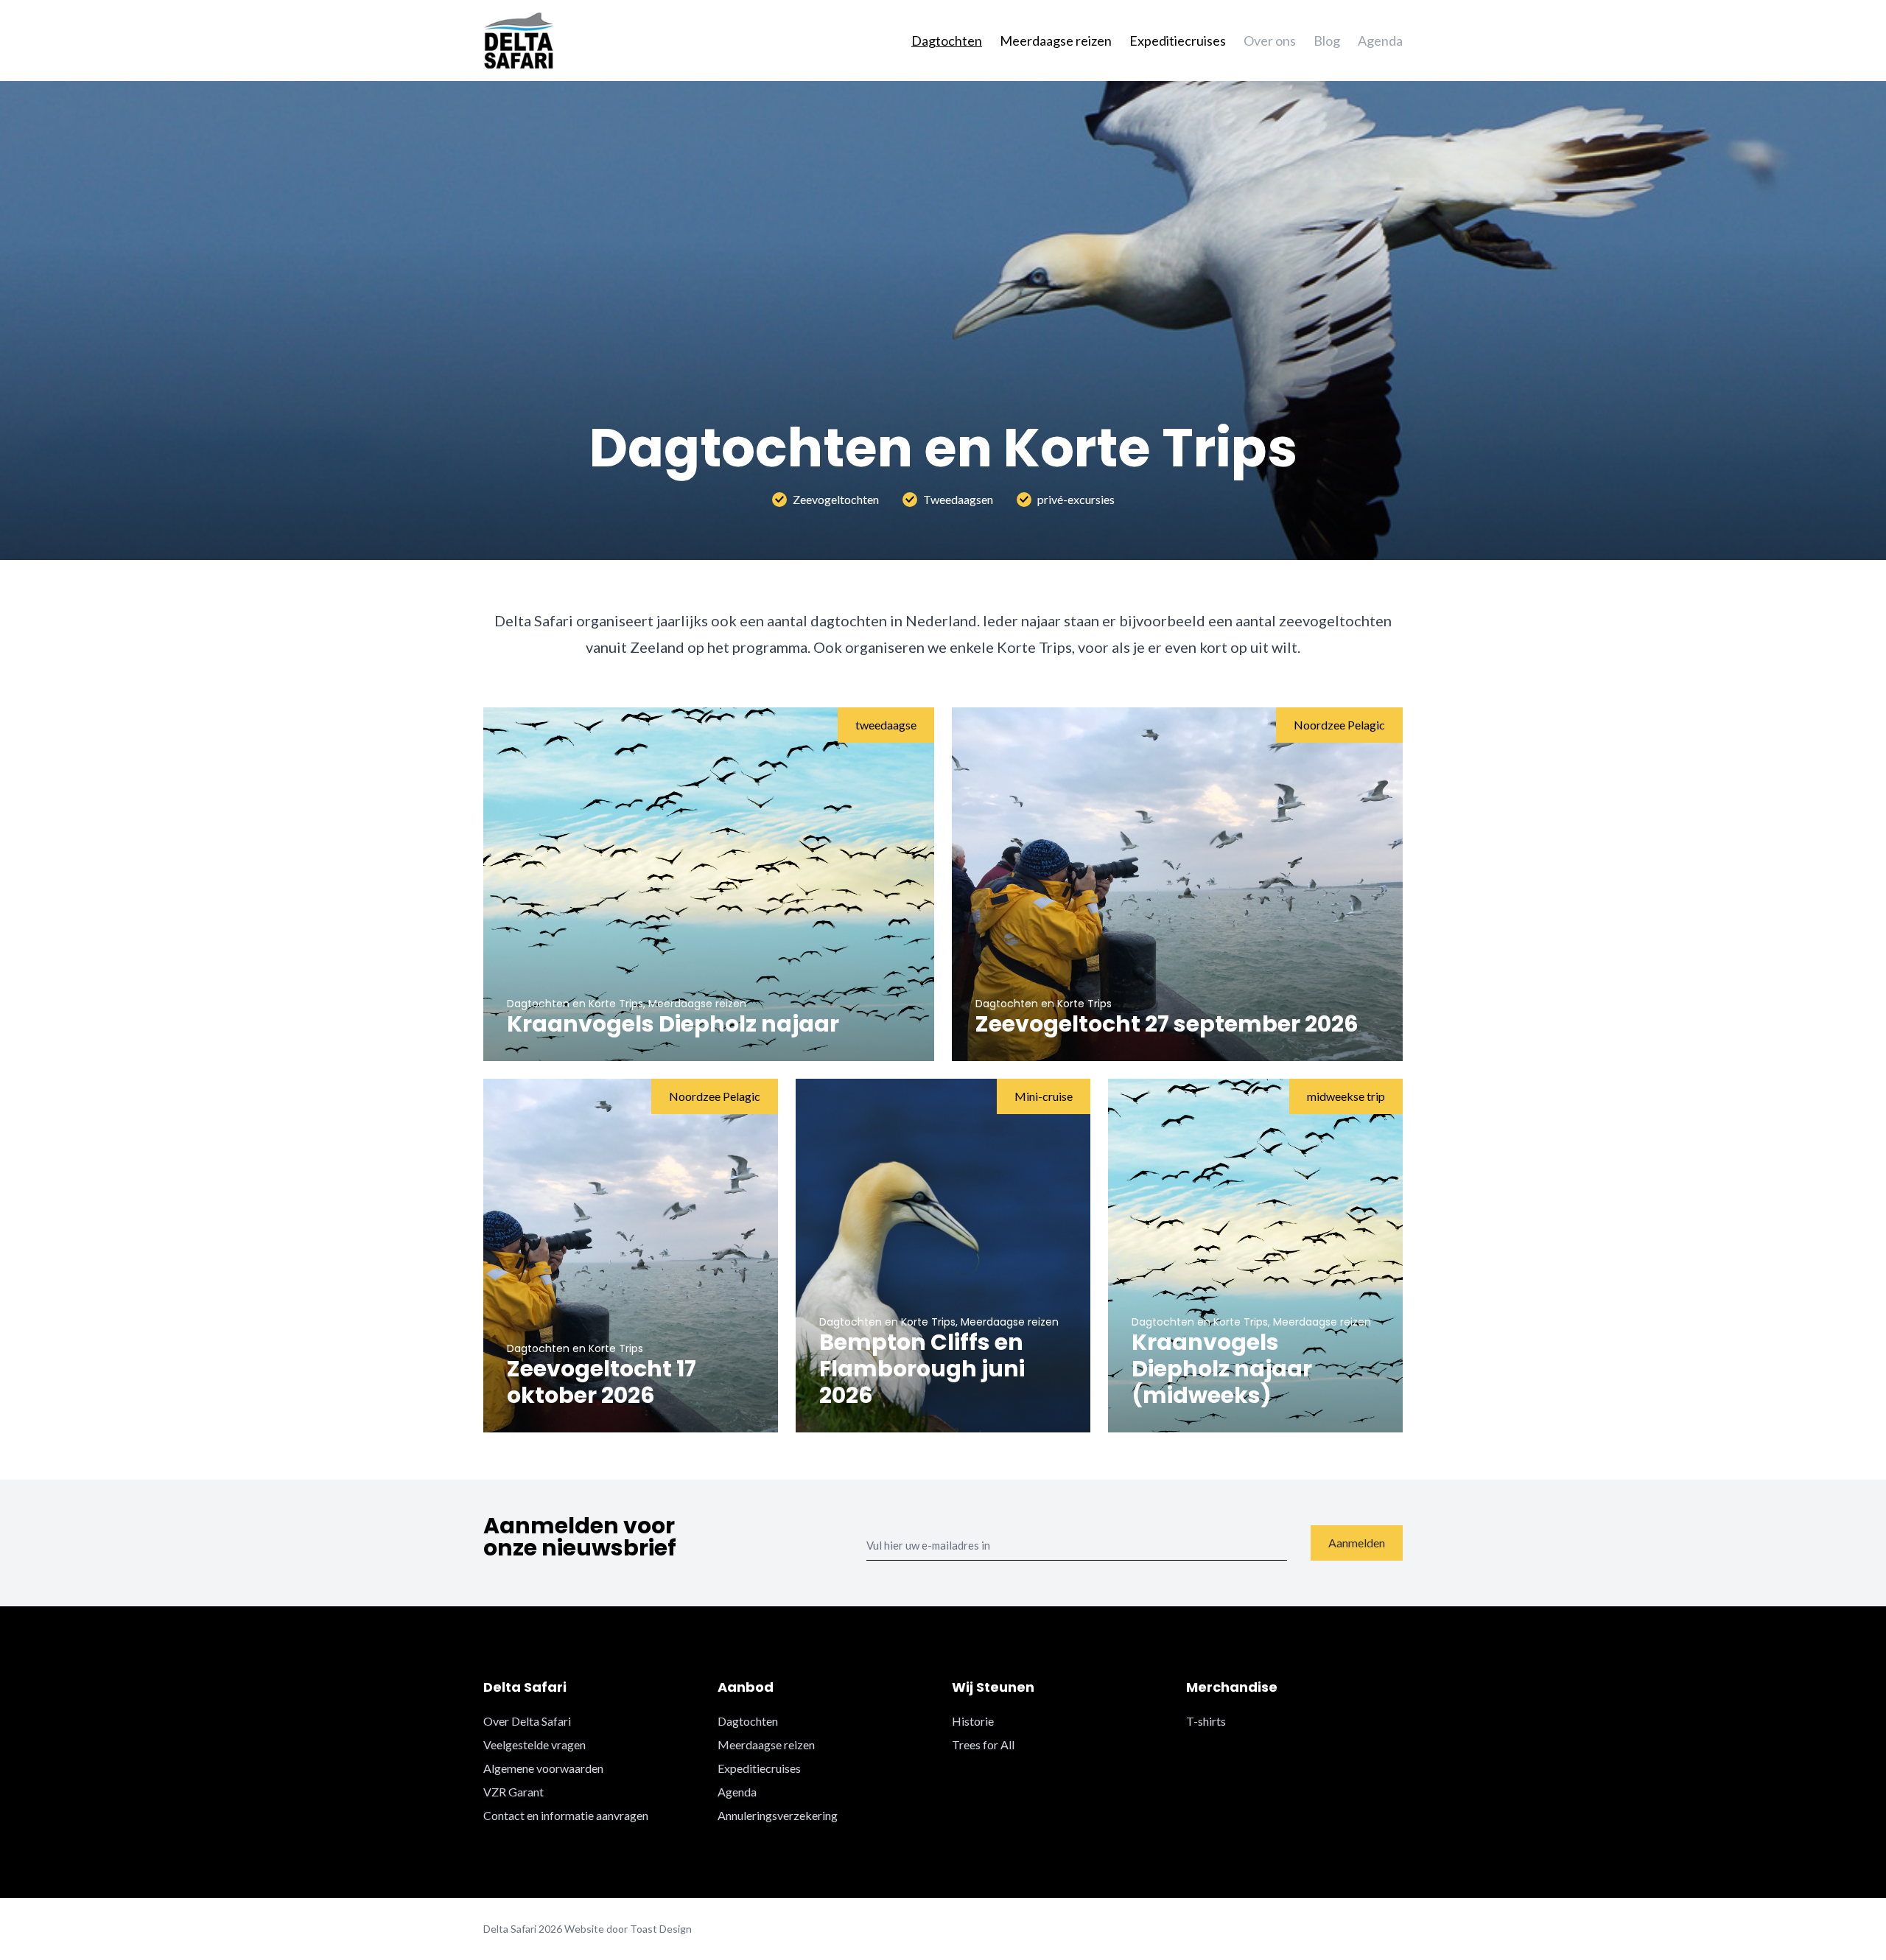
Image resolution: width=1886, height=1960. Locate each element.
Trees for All (983, 1744)
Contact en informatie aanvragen (566, 1815)
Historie (973, 1721)
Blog (1327, 41)
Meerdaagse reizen (1056, 41)
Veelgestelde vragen (534, 1744)
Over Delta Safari (527, 1721)
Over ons (1270, 41)
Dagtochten (947, 41)
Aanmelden (1357, 1543)
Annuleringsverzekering (778, 1815)
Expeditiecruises (1178, 41)
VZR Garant (513, 1792)
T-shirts (1206, 1721)
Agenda (1380, 41)
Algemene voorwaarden (543, 1768)
